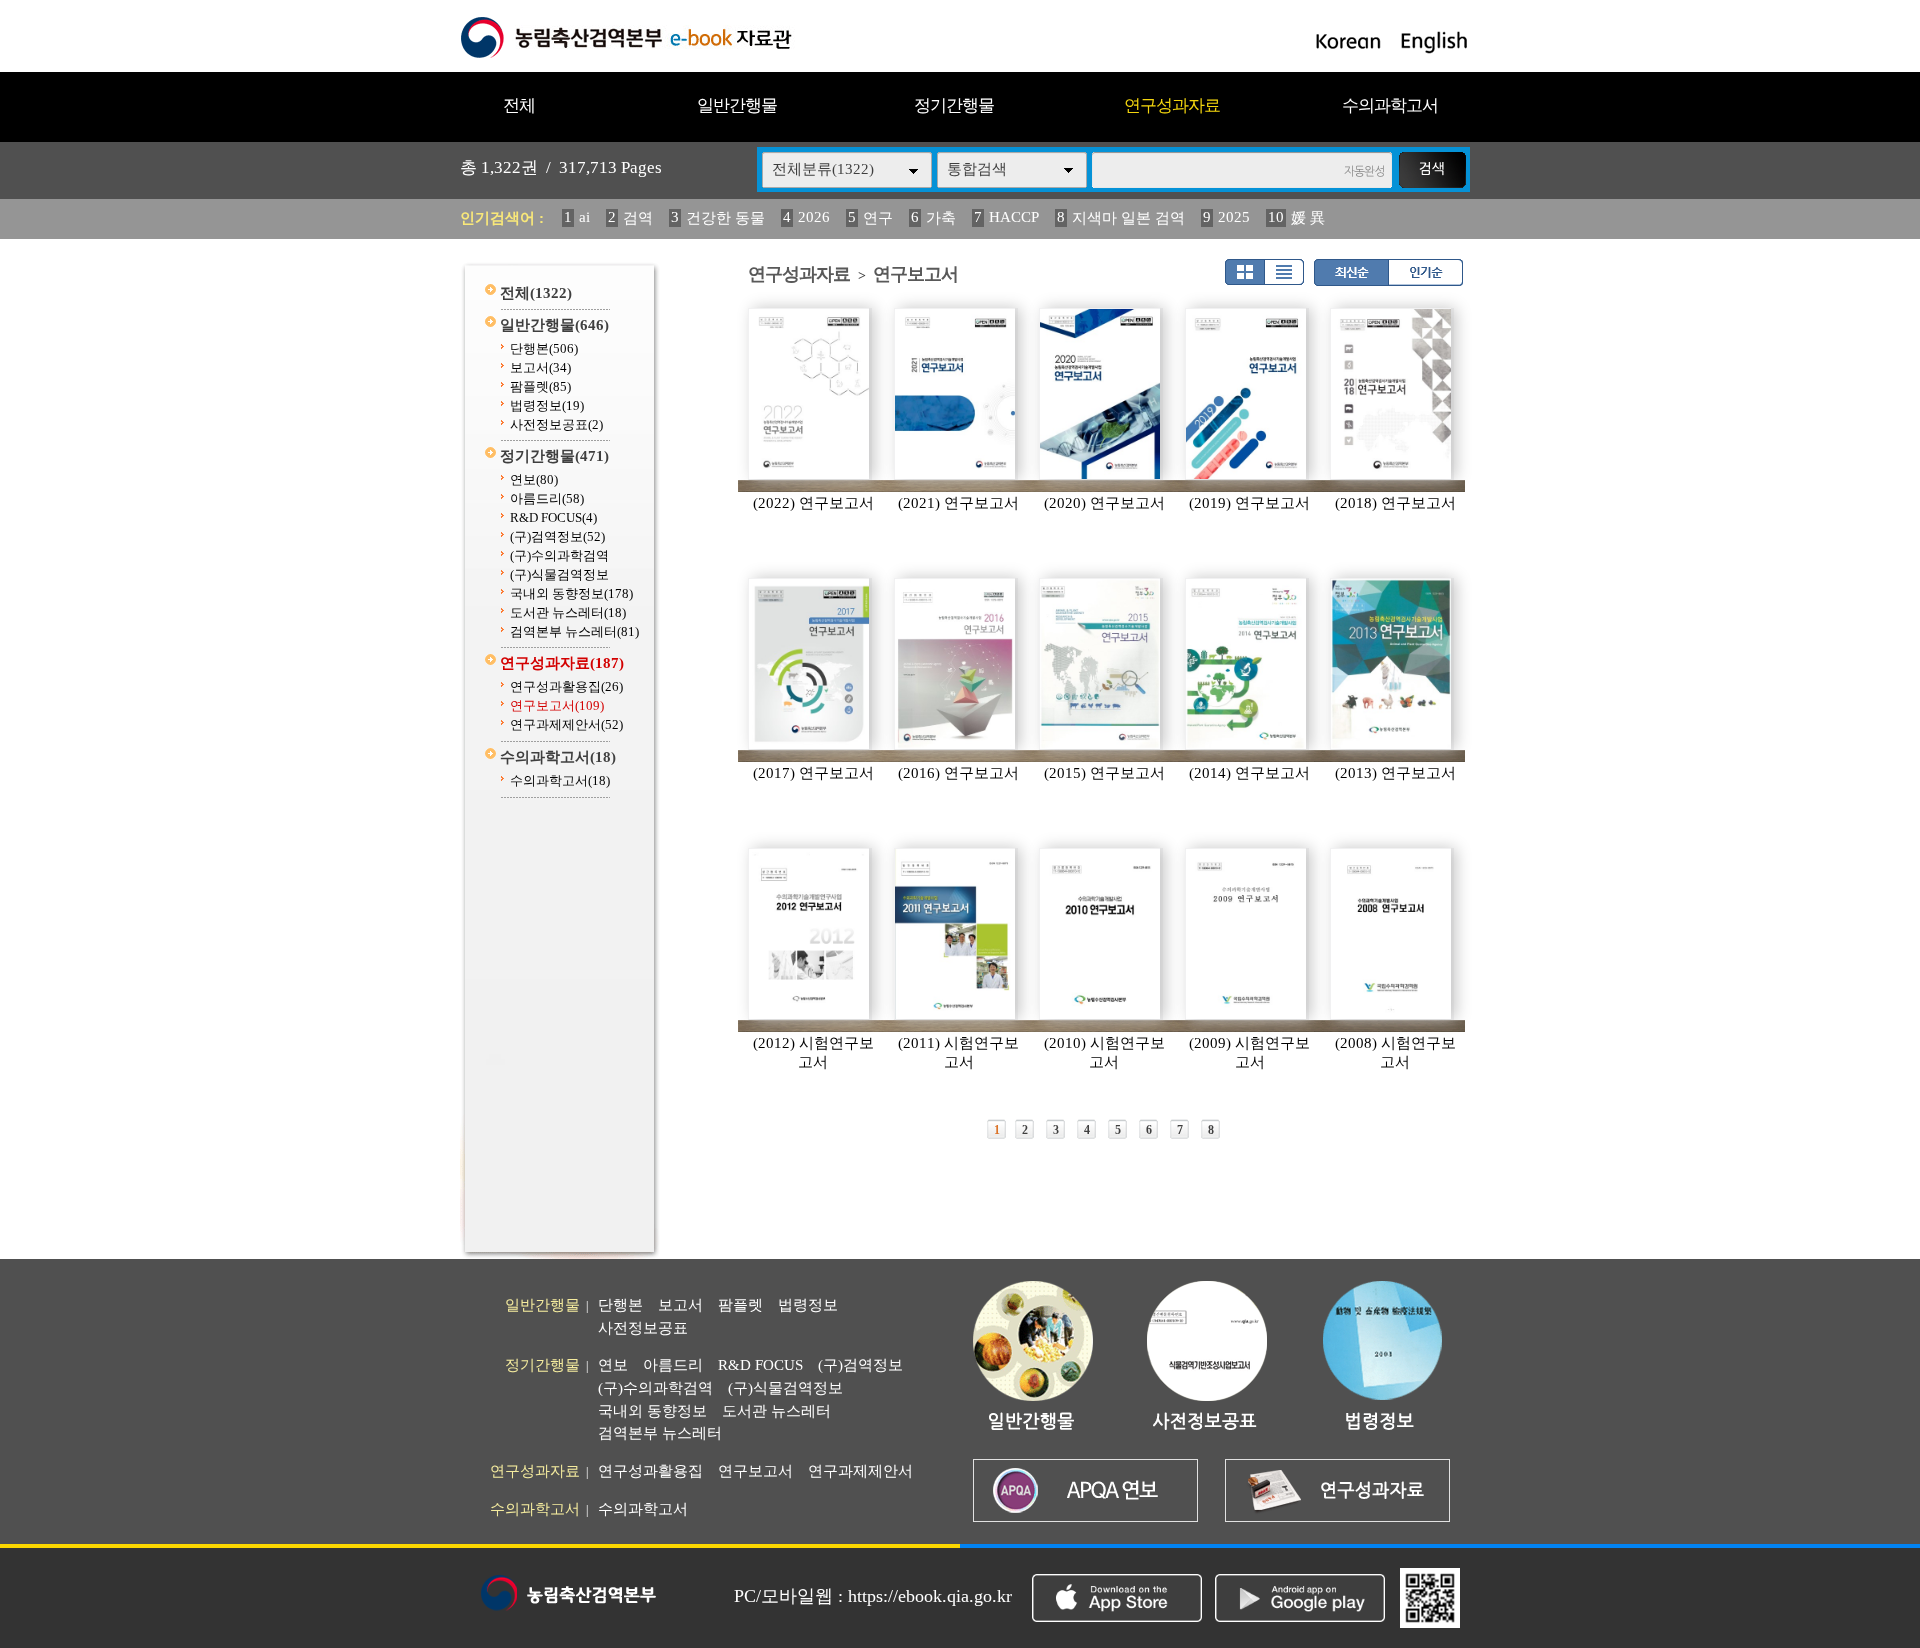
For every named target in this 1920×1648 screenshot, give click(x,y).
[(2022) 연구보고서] (810, 394)
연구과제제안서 (566, 724)
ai (584, 217)
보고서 (540, 367)
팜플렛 (540, 386)
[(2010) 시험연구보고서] (1101, 934)
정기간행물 (954, 105)
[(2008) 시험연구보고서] (1392, 934)
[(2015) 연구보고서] (1101, 664)
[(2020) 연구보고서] (1101, 394)
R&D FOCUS (553, 517)
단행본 (544, 348)
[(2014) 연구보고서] (1247, 664)
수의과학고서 (1390, 105)
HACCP (1014, 217)
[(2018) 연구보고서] (1392, 394)
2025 (1234, 217)
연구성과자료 (1172, 105)
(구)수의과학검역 (559, 555)
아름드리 (547, 498)
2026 (814, 217)
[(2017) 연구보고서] (810, 664)
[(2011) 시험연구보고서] (956, 934)
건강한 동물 (725, 218)
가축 (941, 218)
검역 (638, 218)
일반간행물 (737, 105)
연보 (534, 479)
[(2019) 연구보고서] (1247, 394)
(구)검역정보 (557, 536)
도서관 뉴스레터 (568, 612)
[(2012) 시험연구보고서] (810, 934)
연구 (878, 218)
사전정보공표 (556, 424)
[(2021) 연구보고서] (956, 394)
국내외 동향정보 (571, 593)
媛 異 (1308, 218)
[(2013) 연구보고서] (1392, 664)
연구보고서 (557, 705)
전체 (519, 105)
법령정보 (547, 405)
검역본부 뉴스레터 (574, 631)
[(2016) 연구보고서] (956, 664)
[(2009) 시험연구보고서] (1247, 934)
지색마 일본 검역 (1128, 218)
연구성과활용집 (566, 686)
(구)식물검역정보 (559, 574)
